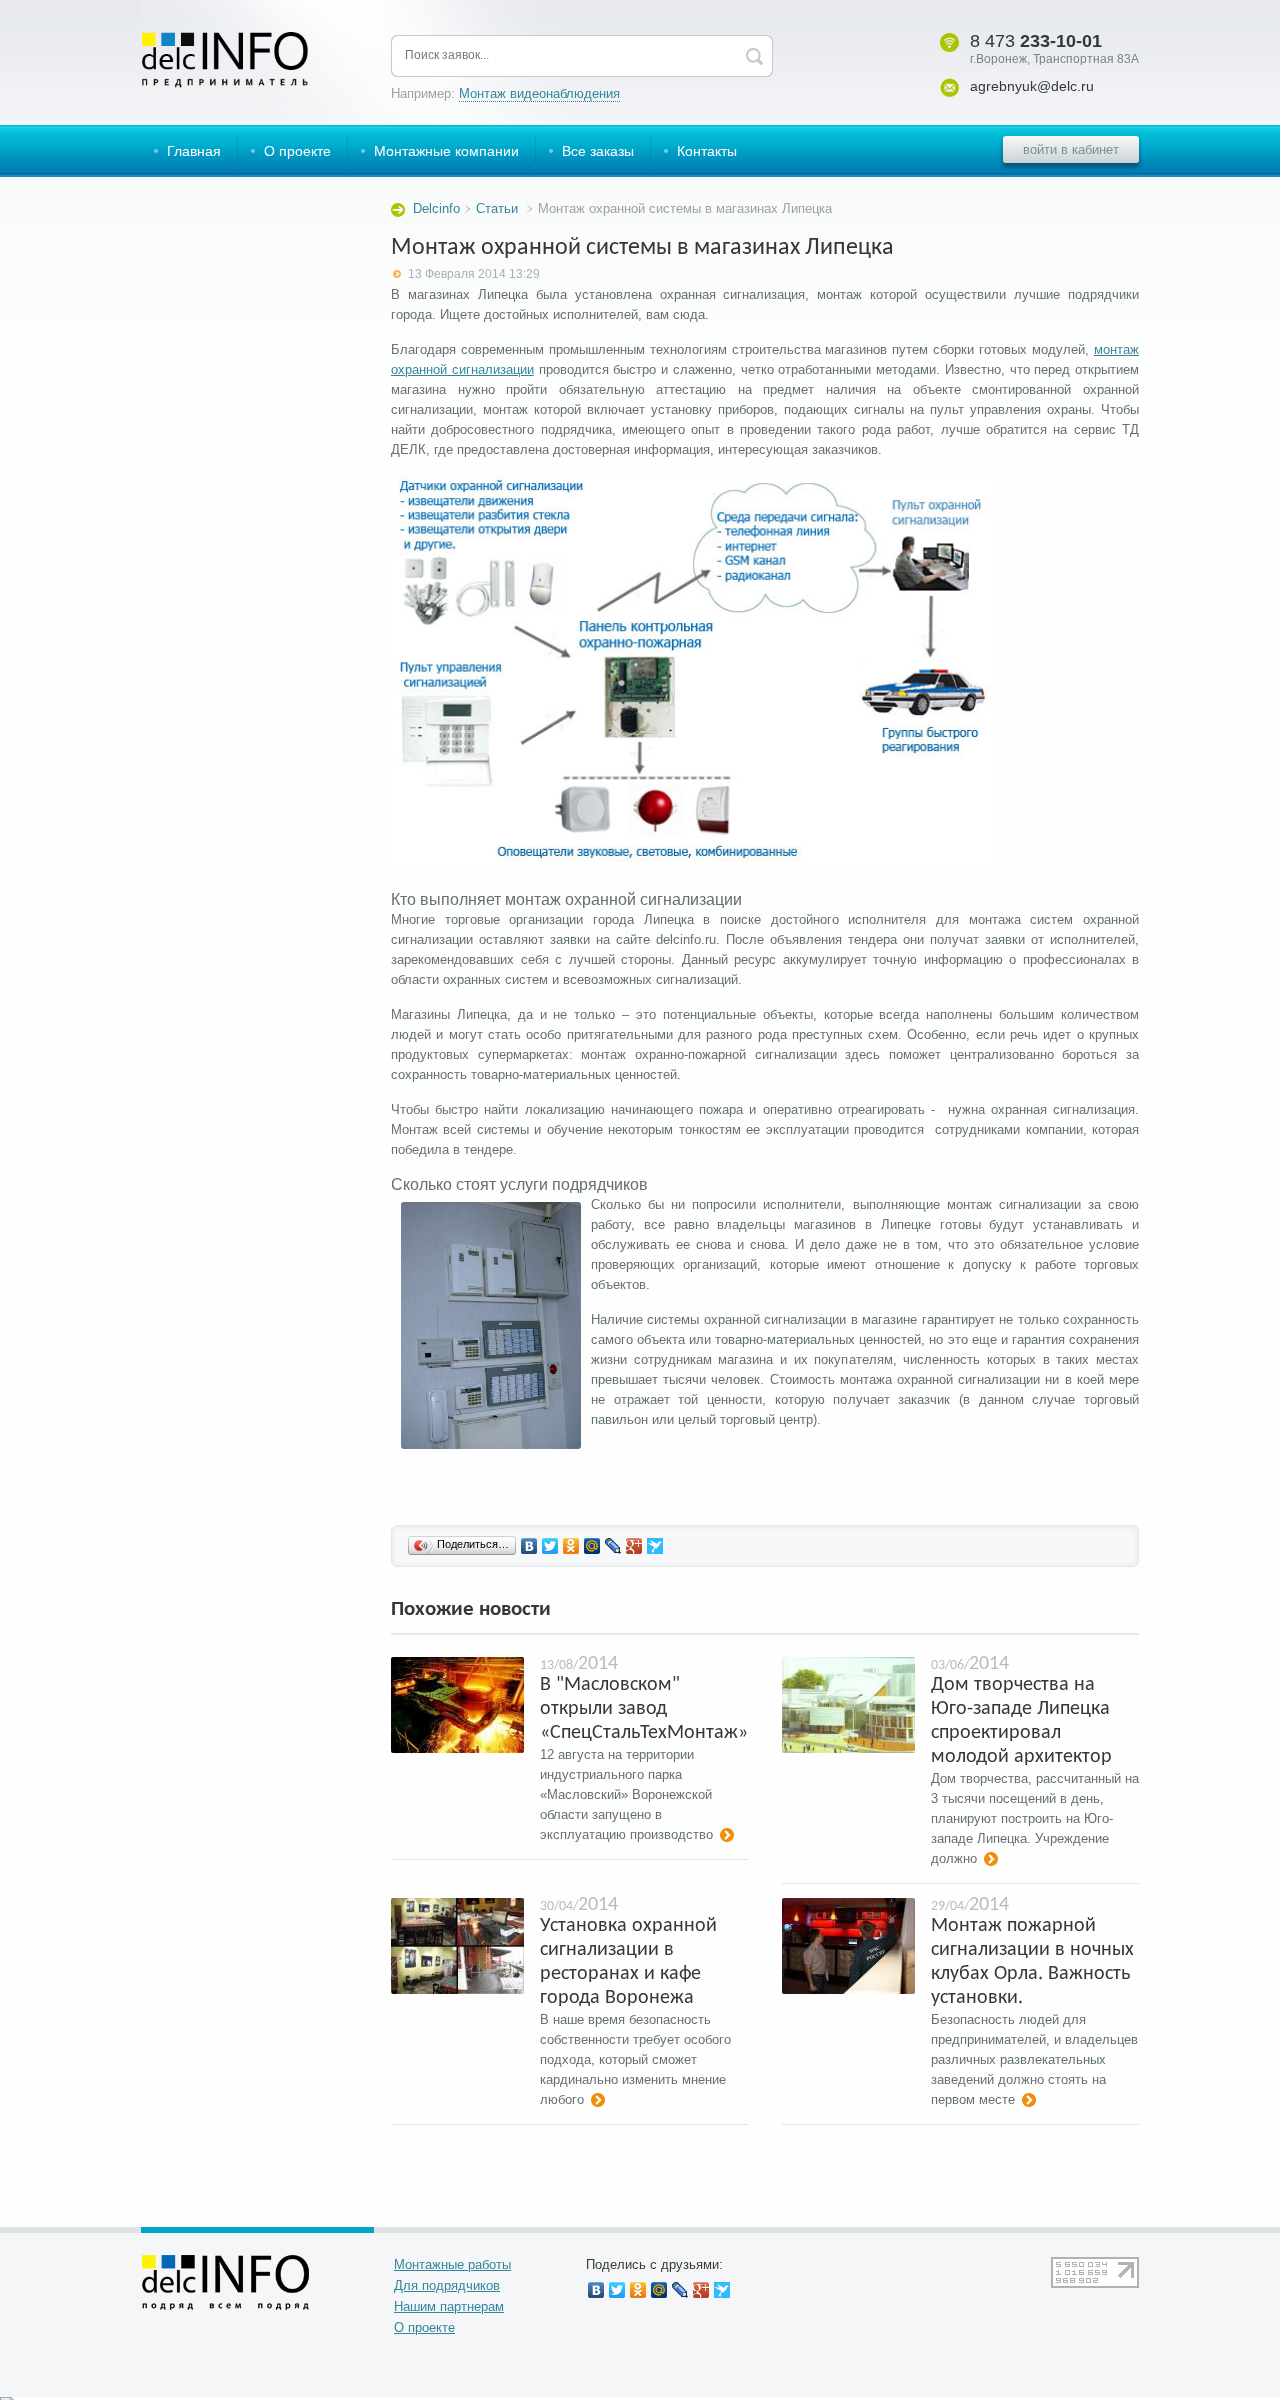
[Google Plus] (634, 1546)
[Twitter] (550, 1546)
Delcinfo (436, 208)
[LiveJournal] (613, 1546)
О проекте (297, 151)
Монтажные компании (446, 151)
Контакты (707, 151)
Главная (194, 151)
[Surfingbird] (655, 1546)
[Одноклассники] (571, 1546)
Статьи (497, 208)
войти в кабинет (1071, 149)
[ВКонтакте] (529, 1546)
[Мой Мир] (592, 1546)
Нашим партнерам (449, 2306)
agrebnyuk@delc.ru (1032, 86)
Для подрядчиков (447, 2285)
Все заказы (598, 151)
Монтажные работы (452, 2264)
